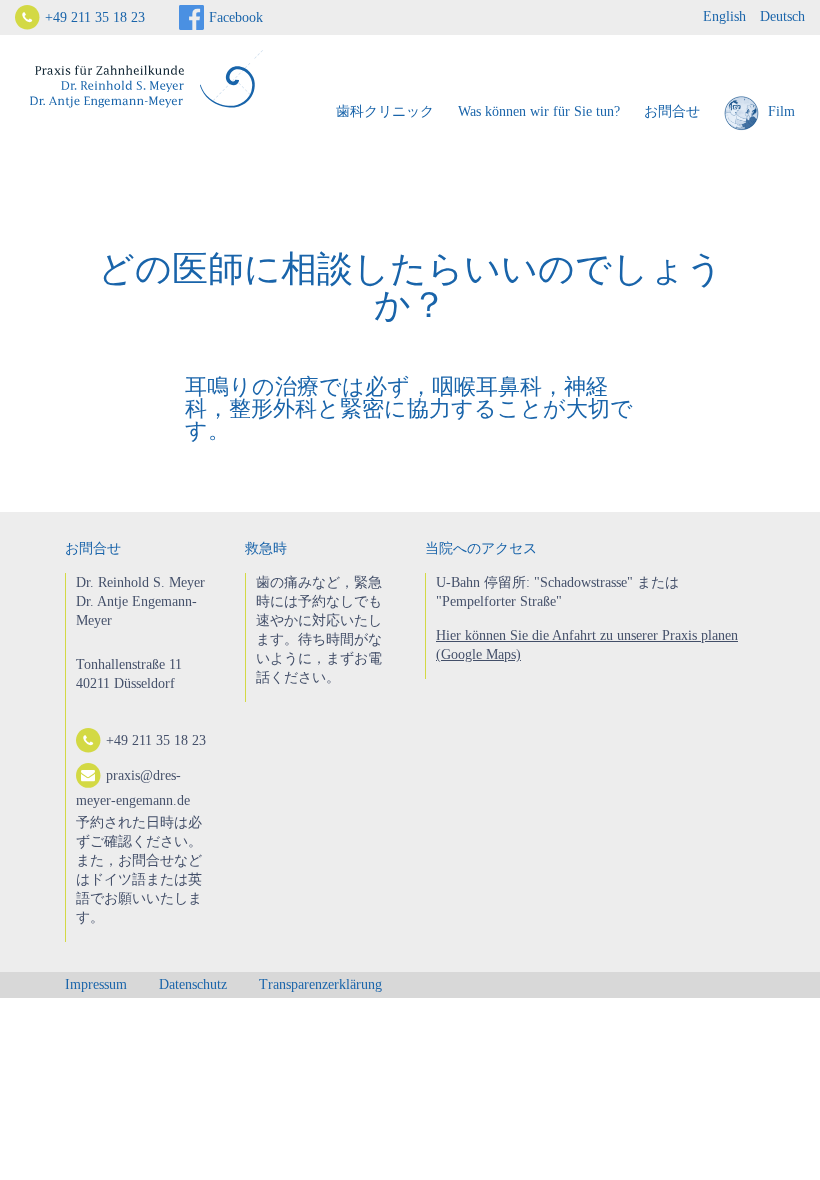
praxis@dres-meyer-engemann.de (133, 788)
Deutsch (782, 16)
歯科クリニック (385, 111)
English (724, 16)
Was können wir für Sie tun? (539, 111)
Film (779, 111)
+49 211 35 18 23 (95, 17)
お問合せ (672, 111)
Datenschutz (193, 984)
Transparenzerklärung (320, 984)
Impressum (96, 984)
